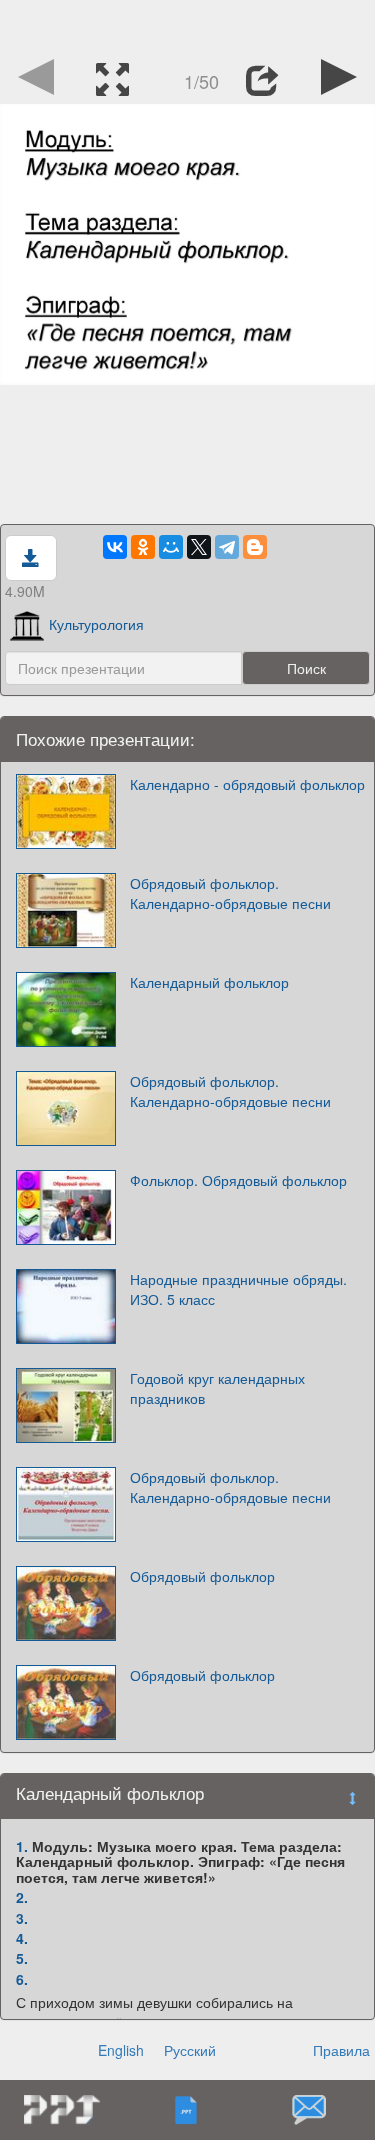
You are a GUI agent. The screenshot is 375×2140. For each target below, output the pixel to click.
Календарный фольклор (209, 982)
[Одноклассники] (143, 547)
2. (22, 1897)
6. (22, 1979)
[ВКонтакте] (115, 547)
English (121, 2050)
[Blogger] (255, 547)
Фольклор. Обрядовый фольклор (238, 1180)
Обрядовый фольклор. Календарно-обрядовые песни (230, 893)
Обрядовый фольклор (202, 1576)
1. (22, 1846)
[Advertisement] (188, 25)
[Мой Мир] (171, 547)
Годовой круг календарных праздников (217, 1388)
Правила (341, 2050)
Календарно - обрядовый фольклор (247, 784)
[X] (199, 547)
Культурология (96, 624)
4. (22, 1938)
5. (22, 1958)
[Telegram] (227, 547)
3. (22, 1918)
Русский (190, 2050)
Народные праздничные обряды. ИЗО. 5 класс (238, 1289)
